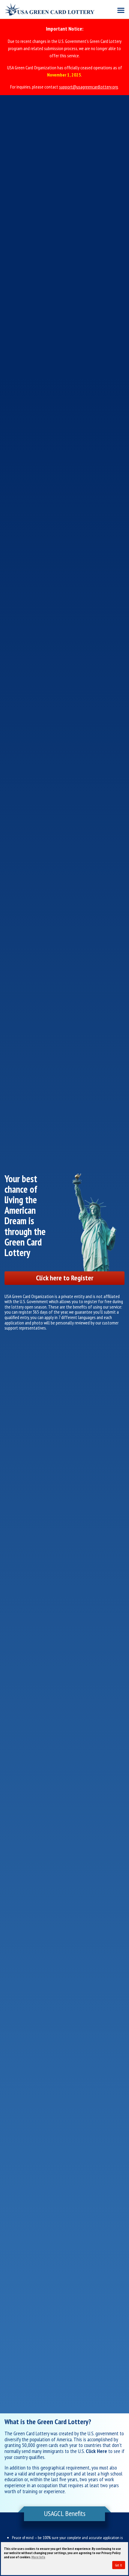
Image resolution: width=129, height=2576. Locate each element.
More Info (38, 2557)
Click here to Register (65, 1278)
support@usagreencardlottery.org (88, 87)
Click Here (96, 2451)
